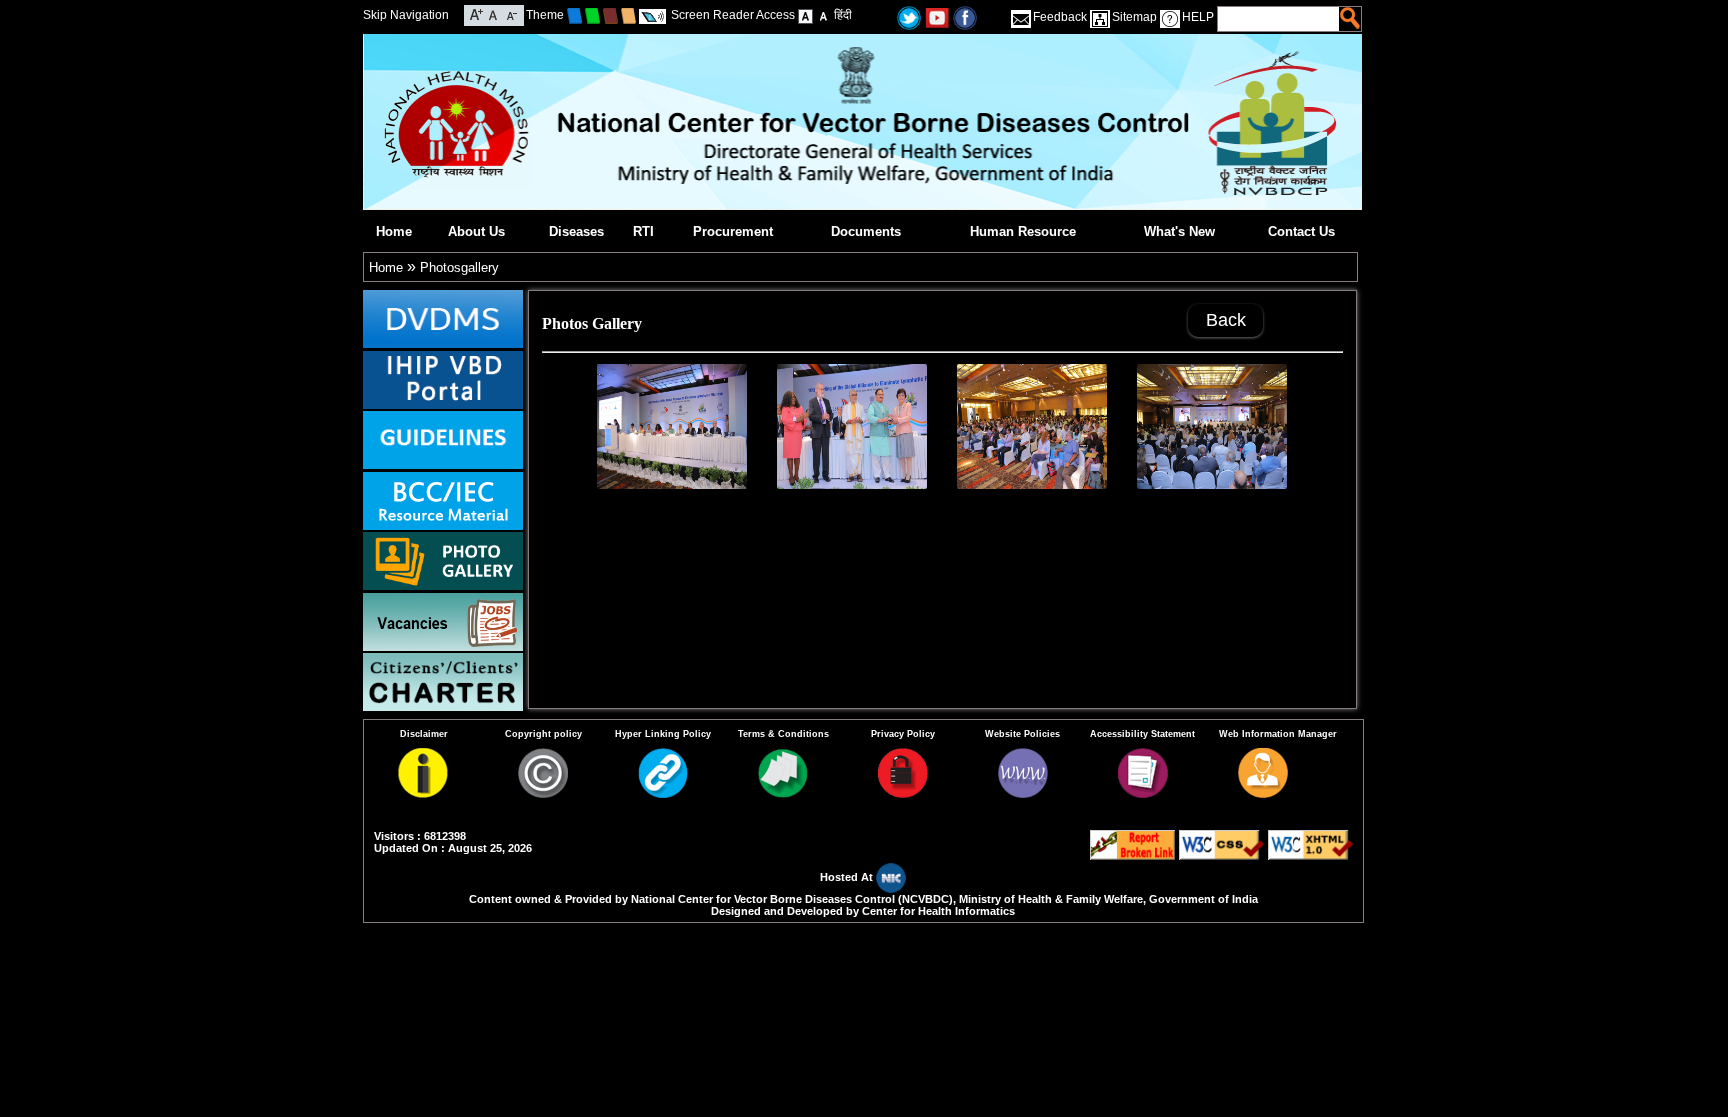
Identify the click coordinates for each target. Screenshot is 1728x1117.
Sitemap (1134, 17)
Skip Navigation (406, 15)
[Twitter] (909, 16)
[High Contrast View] (823, 15)
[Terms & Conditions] (783, 793)
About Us (476, 231)
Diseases (576, 231)
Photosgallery (459, 267)
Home (394, 231)
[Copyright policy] (543, 793)
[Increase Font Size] (476, 13)
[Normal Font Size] (493, 13)
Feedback (1060, 17)
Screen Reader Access (733, 15)
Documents (866, 231)
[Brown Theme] (610, 15)
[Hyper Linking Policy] (663, 793)
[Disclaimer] (423, 793)
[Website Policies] (1023, 793)
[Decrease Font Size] (510, 13)
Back (1226, 320)
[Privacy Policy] (903, 793)
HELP (1198, 17)
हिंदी (843, 15)
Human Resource (1023, 231)
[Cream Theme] (628, 15)
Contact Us (1301, 231)
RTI (643, 231)
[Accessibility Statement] (1143, 793)
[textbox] (1279, 19)
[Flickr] (965, 16)
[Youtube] (937, 16)
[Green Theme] (592, 15)
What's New (1179, 231)
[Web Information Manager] (1263, 793)
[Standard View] (805, 15)
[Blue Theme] (574, 15)
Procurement (733, 231)
